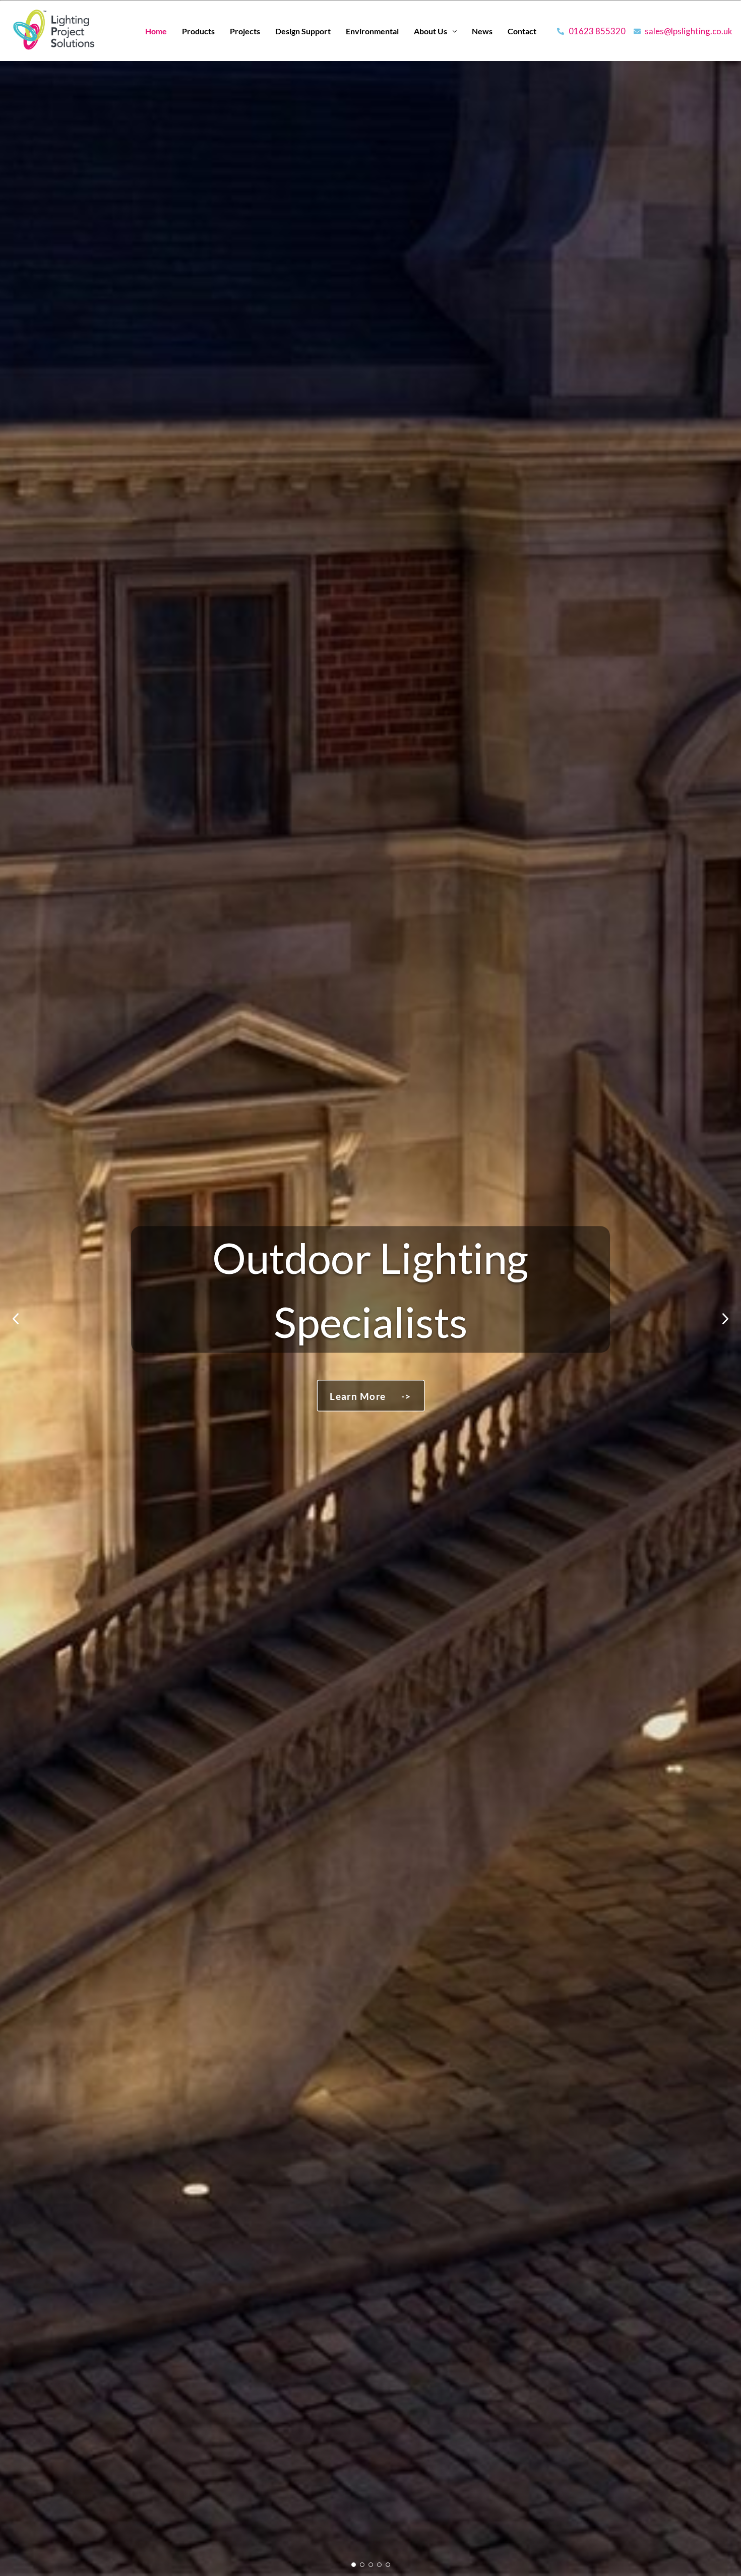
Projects (245, 31)
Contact (522, 31)
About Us (430, 31)
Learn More (370, 1396)
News (482, 31)
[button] (435, 31)
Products (198, 31)
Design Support (303, 31)
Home (156, 31)
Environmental (372, 31)
